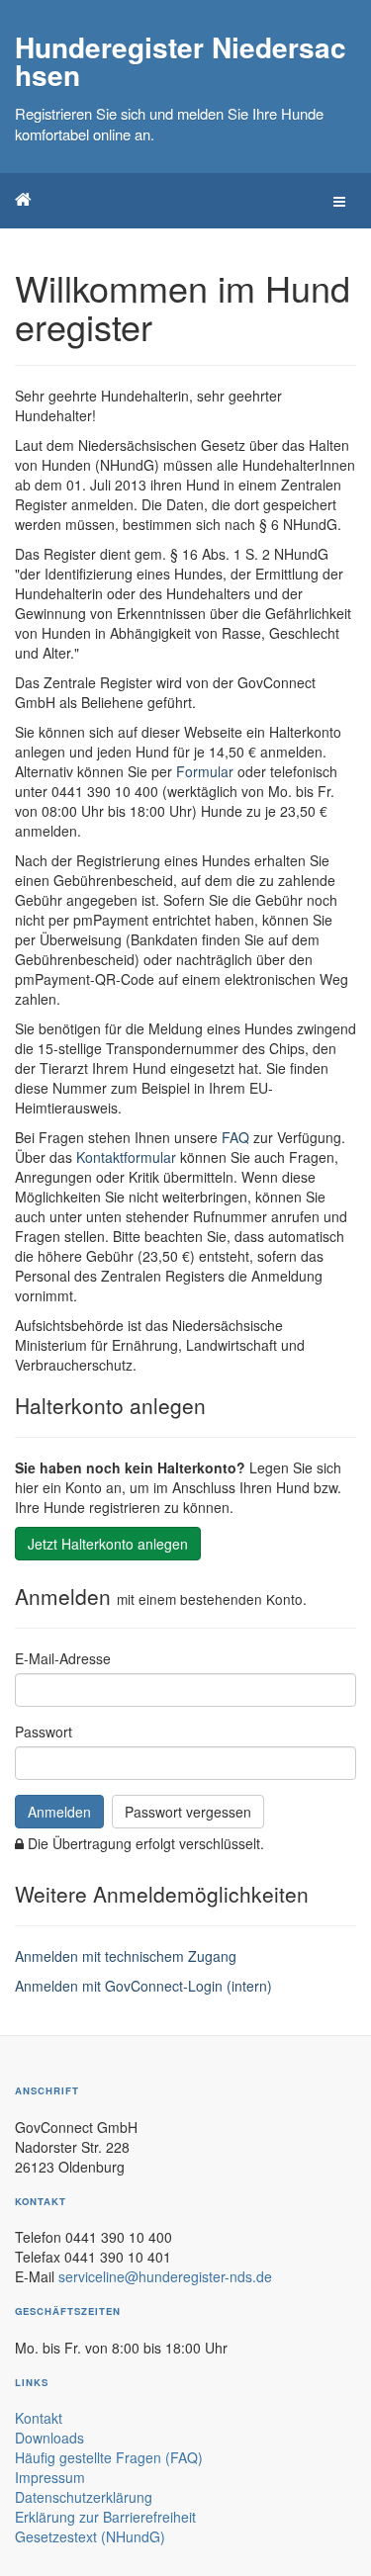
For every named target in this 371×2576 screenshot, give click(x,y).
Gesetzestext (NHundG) (90, 2536)
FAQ (235, 1137)
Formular (205, 771)
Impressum (50, 2477)
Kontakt (39, 2418)
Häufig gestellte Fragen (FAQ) (109, 2457)
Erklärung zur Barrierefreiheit (105, 2517)
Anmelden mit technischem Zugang (126, 1956)
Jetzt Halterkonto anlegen (108, 1544)
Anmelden (59, 1812)
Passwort (44, 1732)
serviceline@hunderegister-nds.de (165, 2276)
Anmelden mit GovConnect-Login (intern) (143, 1986)
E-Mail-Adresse (63, 1658)
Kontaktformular (126, 1157)
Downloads (49, 2438)
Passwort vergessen (188, 1812)
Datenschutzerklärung (84, 2497)
